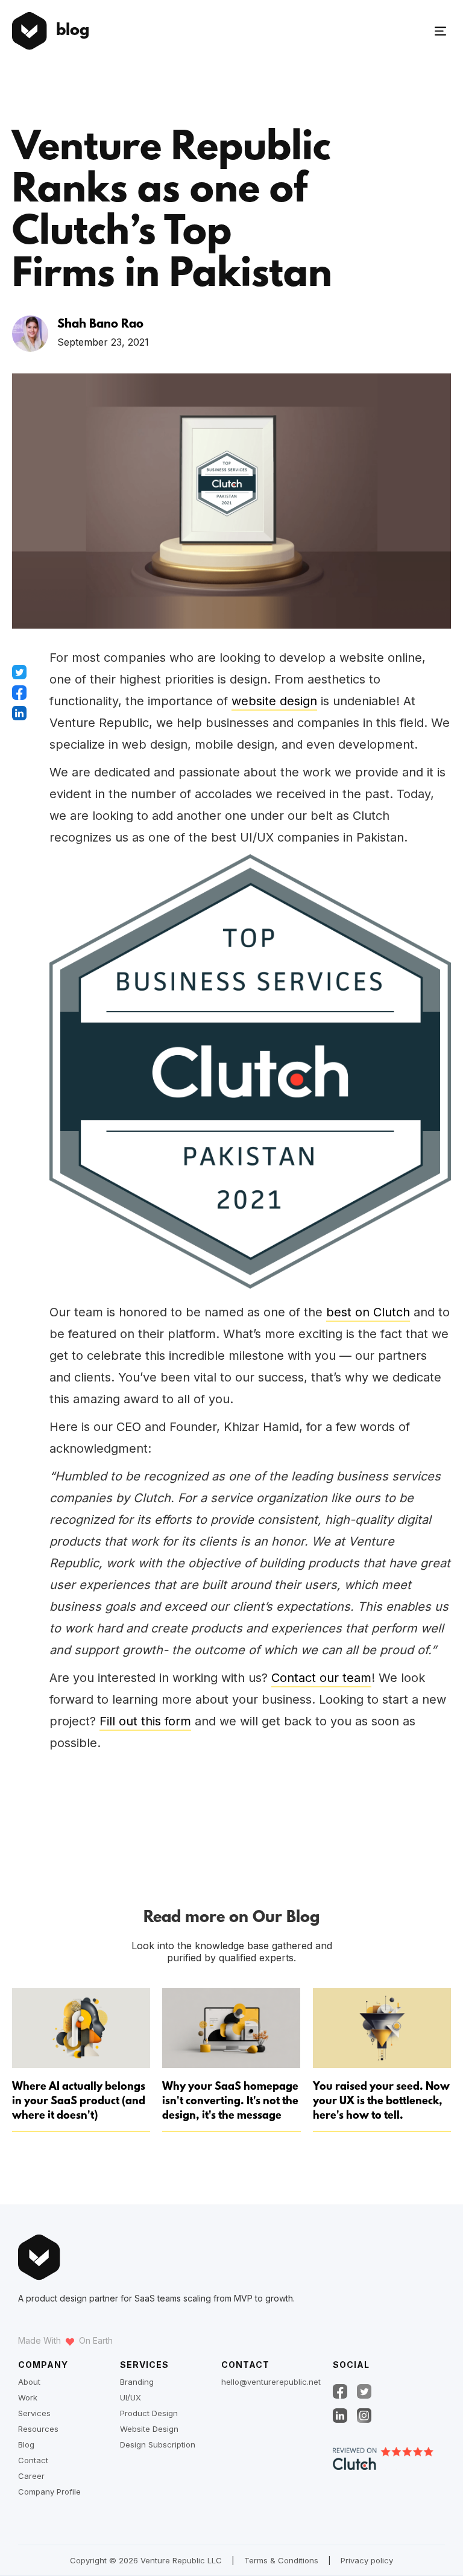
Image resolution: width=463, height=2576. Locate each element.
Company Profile (49, 2492)
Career (31, 2476)
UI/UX (131, 2397)
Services (34, 2413)
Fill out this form (145, 1721)
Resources (38, 2429)
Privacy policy (367, 2560)
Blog (26, 2444)
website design (274, 701)
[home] (30, 31)
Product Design (149, 2413)
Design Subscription (158, 2444)
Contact (33, 2460)
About (29, 2382)
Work (28, 2397)
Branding (137, 2382)
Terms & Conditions (281, 2560)
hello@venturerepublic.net (271, 2382)
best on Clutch (368, 1312)
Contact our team (321, 1678)
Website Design (149, 2429)
